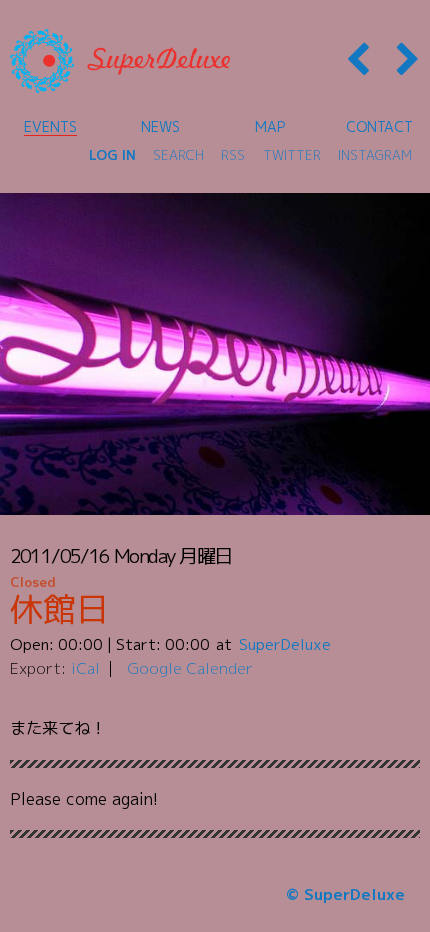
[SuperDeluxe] (120, 61)
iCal (85, 668)
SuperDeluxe (285, 644)
